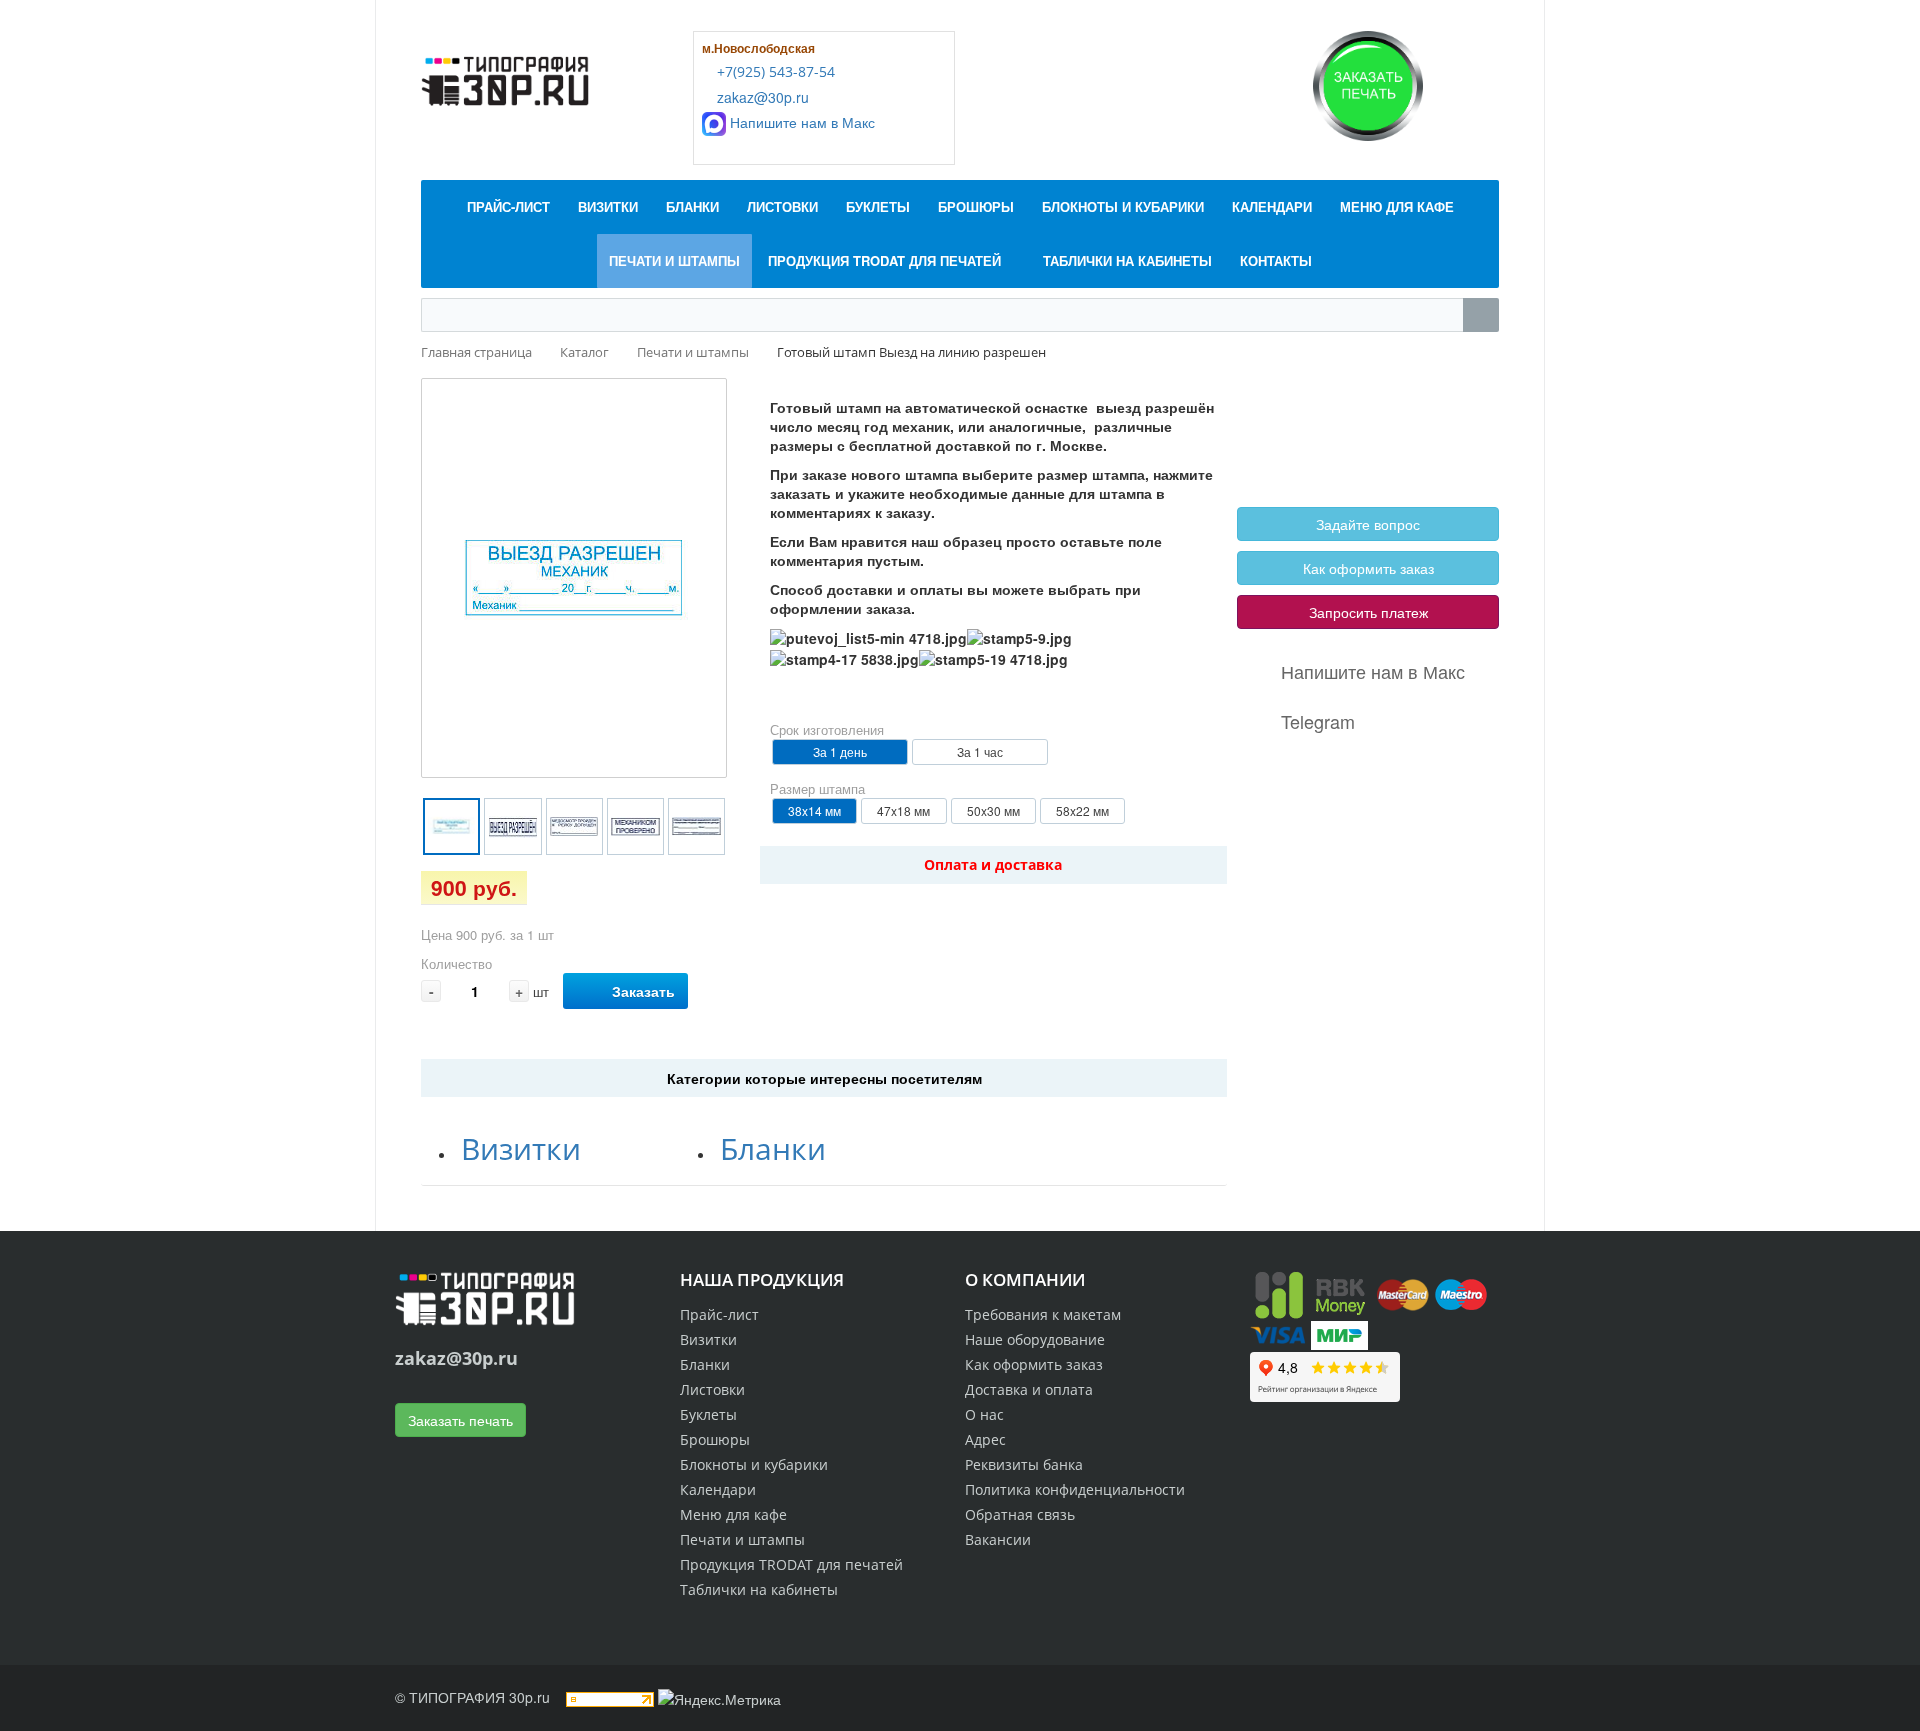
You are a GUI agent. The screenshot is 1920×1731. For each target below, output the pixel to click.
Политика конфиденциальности (1075, 1489)
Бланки (773, 1148)
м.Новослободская (758, 48)
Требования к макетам (1043, 1314)
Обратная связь (1020, 1514)
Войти (1285, 421)
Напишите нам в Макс (800, 122)
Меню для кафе (733, 1514)
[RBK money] (1310, 1293)
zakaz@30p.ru (761, 97)
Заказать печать (460, 1420)
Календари (718, 1489)
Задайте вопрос (1368, 524)
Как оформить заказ (1368, 568)
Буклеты (708, 1414)
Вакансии (998, 1539)
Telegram (1318, 721)
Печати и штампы (742, 1539)
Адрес (985, 1439)
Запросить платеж (1368, 612)
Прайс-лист (719, 1314)
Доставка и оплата (1029, 1389)
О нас (984, 1414)
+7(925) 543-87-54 (774, 71)
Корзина (1291, 444)
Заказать (643, 991)
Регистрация (1359, 421)
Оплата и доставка (993, 864)
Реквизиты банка (1024, 1464)
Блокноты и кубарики (754, 1464)
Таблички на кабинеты (759, 1589)
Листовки (712, 1389)
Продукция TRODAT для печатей (791, 1564)
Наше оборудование (1035, 1339)
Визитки (521, 1148)
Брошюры (715, 1439)
